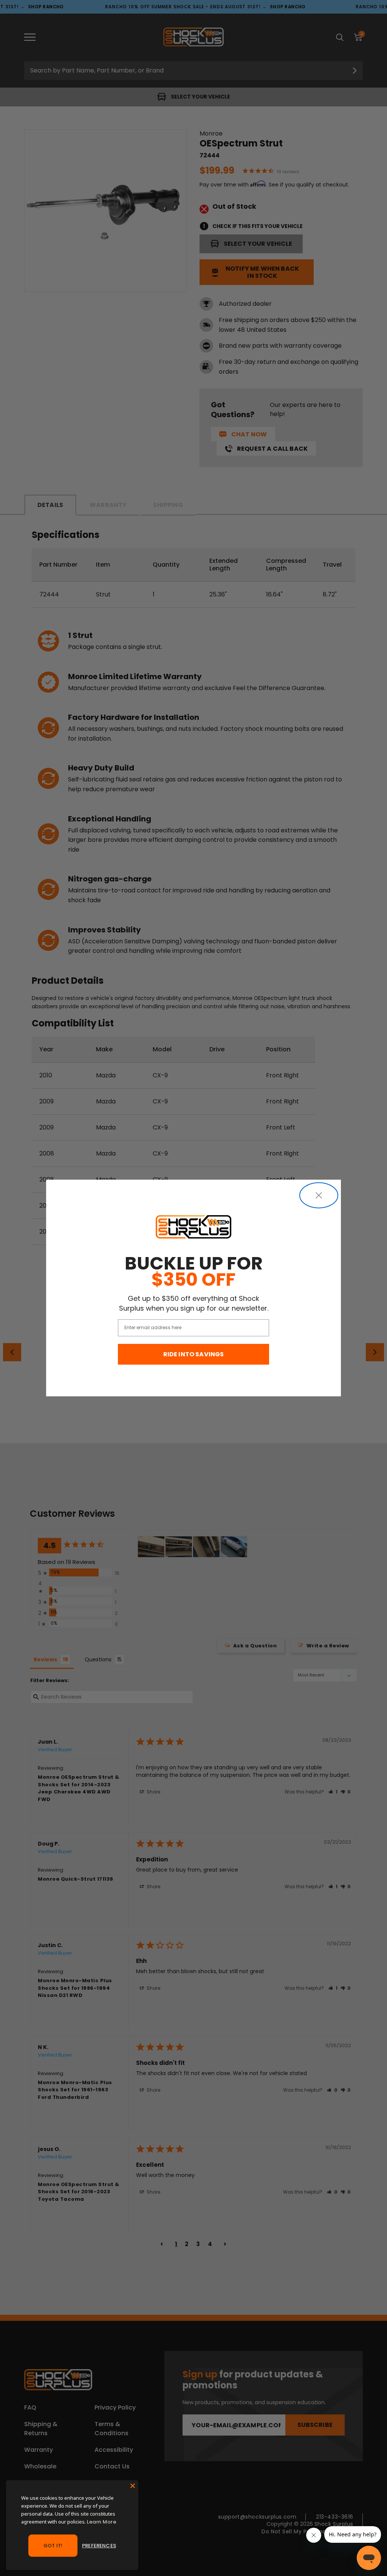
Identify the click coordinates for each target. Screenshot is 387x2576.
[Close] (133, 2486)
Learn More (102, 2522)
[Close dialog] (319, 1195)
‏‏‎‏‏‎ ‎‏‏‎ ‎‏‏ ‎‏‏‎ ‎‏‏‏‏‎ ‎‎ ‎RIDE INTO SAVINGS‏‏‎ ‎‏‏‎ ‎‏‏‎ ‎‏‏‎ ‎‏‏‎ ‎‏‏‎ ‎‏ (194, 1354)
